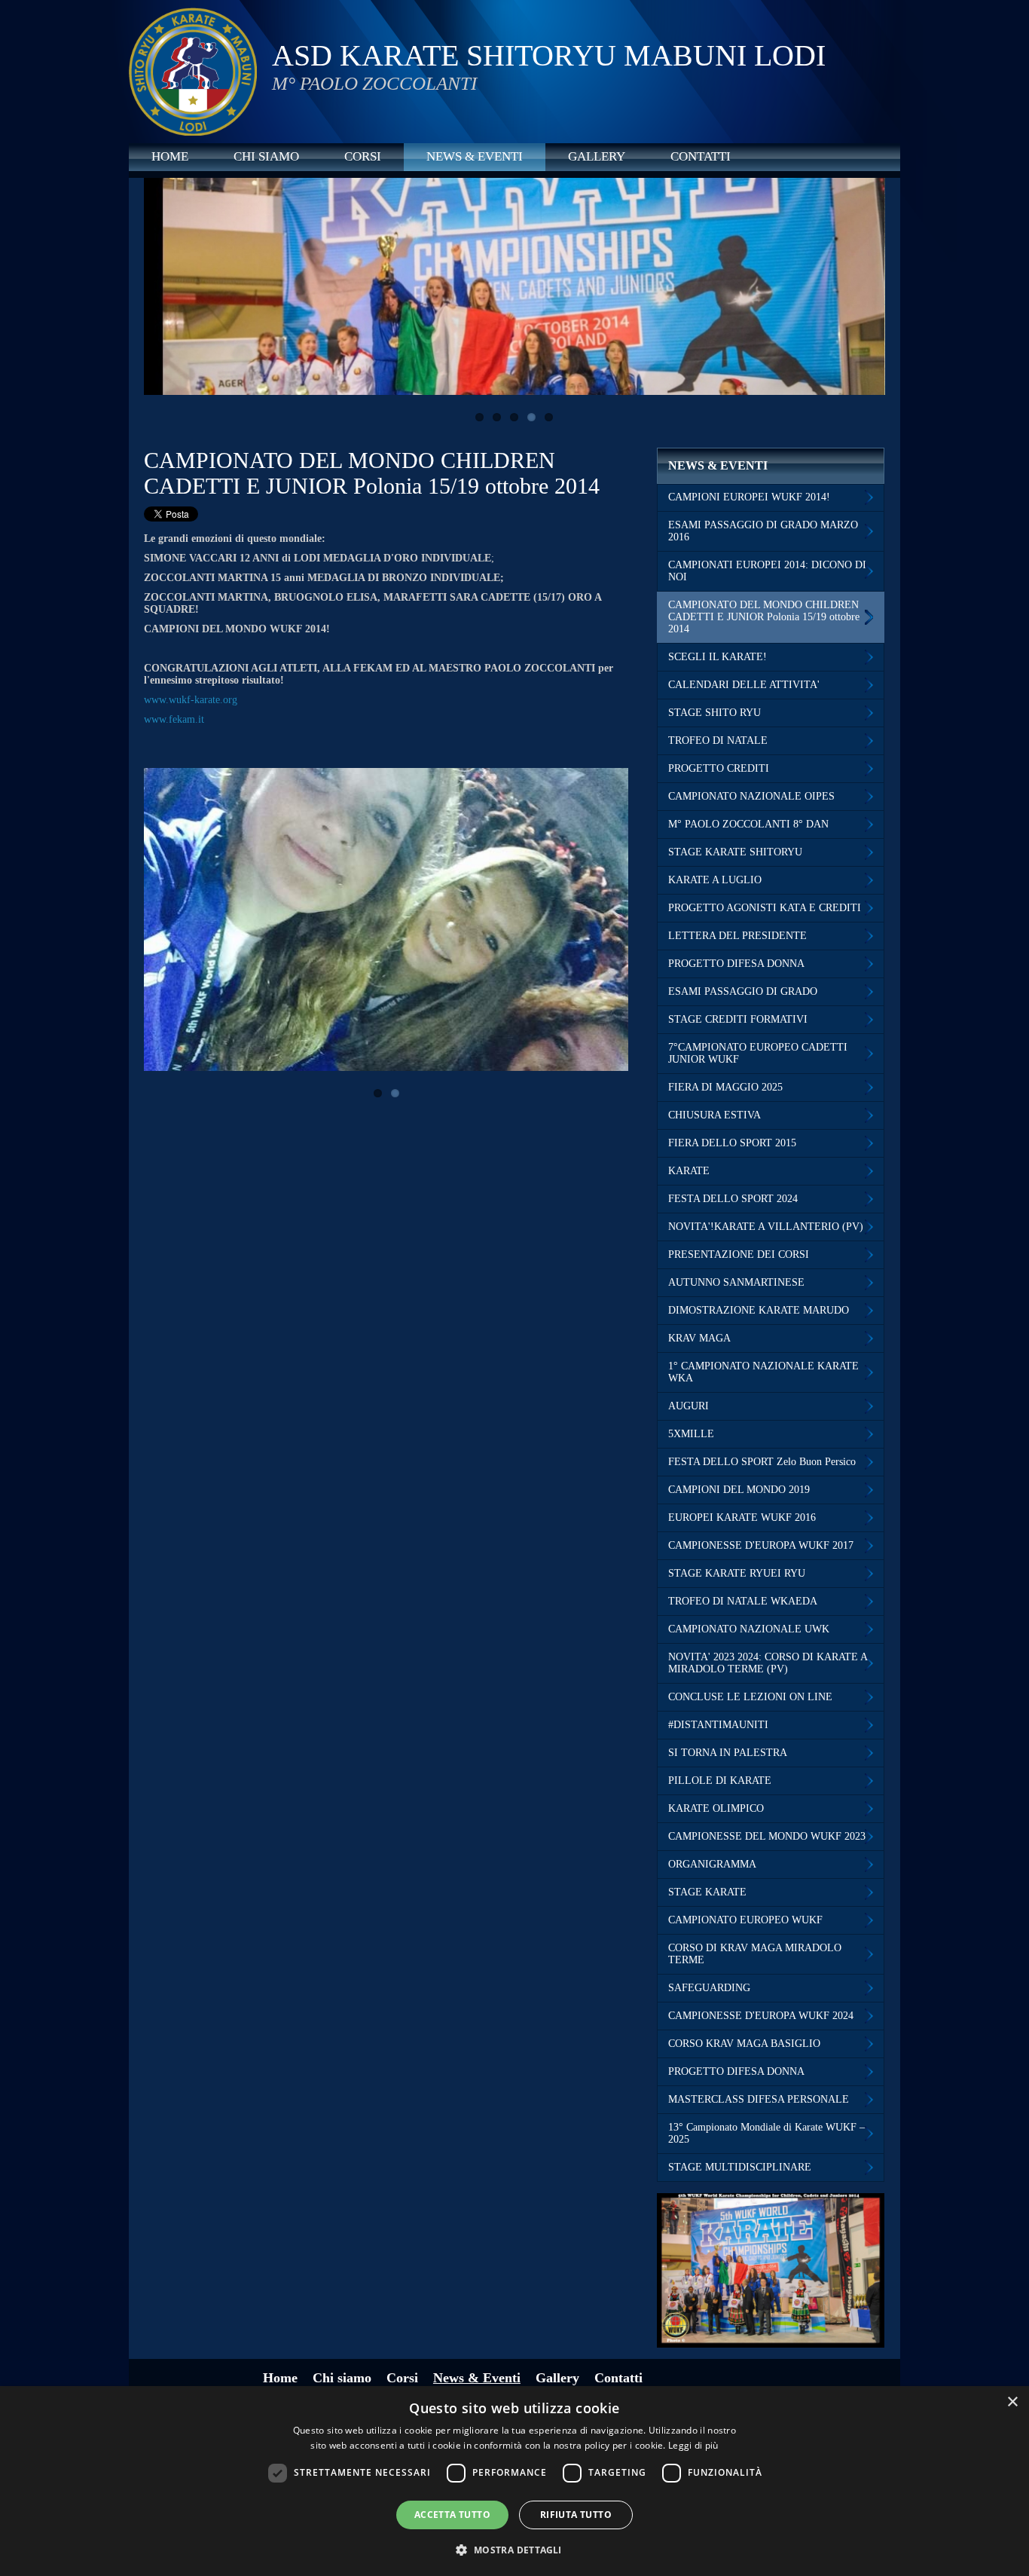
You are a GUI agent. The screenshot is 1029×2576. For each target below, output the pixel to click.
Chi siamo (266, 156)
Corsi (363, 156)
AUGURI (689, 1406)
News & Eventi (475, 156)
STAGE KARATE (707, 1892)
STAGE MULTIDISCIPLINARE (740, 2167)
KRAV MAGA (699, 1338)
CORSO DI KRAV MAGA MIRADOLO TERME (755, 1954)
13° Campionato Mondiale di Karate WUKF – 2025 (766, 2133)
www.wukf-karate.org (191, 700)
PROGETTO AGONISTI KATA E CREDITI (765, 908)
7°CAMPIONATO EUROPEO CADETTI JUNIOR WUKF (758, 1053)
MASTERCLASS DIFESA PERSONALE (759, 2099)
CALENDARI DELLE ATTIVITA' (744, 685)
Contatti (701, 156)
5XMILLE (691, 1434)
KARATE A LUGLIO (715, 880)
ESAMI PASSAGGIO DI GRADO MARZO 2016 (763, 531)
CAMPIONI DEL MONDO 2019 (739, 1490)
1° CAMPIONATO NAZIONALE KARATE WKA (763, 1372)
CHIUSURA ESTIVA (714, 1115)
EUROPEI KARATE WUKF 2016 (742, 1517)
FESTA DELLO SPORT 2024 (733, 1199)
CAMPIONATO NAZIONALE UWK (749, 1629)
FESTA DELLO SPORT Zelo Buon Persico (762, 1462)
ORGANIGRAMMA (712, 1864)
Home (170, 156)
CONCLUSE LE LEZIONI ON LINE (750, 1697)
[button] (514, 2549)
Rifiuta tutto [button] (576, 2515)
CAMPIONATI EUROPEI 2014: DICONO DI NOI (767, 571)
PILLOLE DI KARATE (720, 1781)
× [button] (1012, 2402)
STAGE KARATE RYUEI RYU (737, 1573)
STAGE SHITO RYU (714, 713)
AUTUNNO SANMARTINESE (736, 1282)
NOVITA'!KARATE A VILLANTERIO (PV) (766, 1227)
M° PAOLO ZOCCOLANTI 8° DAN (748, 824)
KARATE (689, 1171)
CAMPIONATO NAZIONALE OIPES (751, 796)
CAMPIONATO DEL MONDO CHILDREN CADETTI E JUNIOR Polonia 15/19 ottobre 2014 (764, 617)
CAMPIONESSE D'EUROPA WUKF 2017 (761, 1545)
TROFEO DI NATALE (718, 740)
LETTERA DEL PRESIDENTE (737, 936)
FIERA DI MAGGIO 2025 (725, 1087)
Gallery (597, 156)
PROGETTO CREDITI (719, 768)
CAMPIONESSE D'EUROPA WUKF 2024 (761, 2016)
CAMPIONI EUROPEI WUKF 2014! (749, 497)
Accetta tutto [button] (452, 2515)
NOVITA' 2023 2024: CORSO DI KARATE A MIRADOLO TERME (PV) (768, 1663)
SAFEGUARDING (709, 1988)
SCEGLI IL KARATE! (718, 657)
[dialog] (514, 2481)
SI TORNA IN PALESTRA (728, 1753)
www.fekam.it (174, 719)
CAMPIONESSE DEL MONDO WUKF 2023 (767, 1836)
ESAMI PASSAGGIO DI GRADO (743, 991)
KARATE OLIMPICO (716, 1808)
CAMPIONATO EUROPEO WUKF (745, 1920)
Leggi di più (693, 2445)
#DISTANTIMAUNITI (718, 1725)
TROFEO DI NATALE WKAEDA (743, 1601)
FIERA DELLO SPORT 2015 (732, 1143)
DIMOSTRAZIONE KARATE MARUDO (759, 1310)
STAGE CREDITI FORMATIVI (738, 1019)
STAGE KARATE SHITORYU (735, 852)
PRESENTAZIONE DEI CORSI (739, 1254)
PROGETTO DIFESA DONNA (736, 964)
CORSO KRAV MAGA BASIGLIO (744, 2044)
